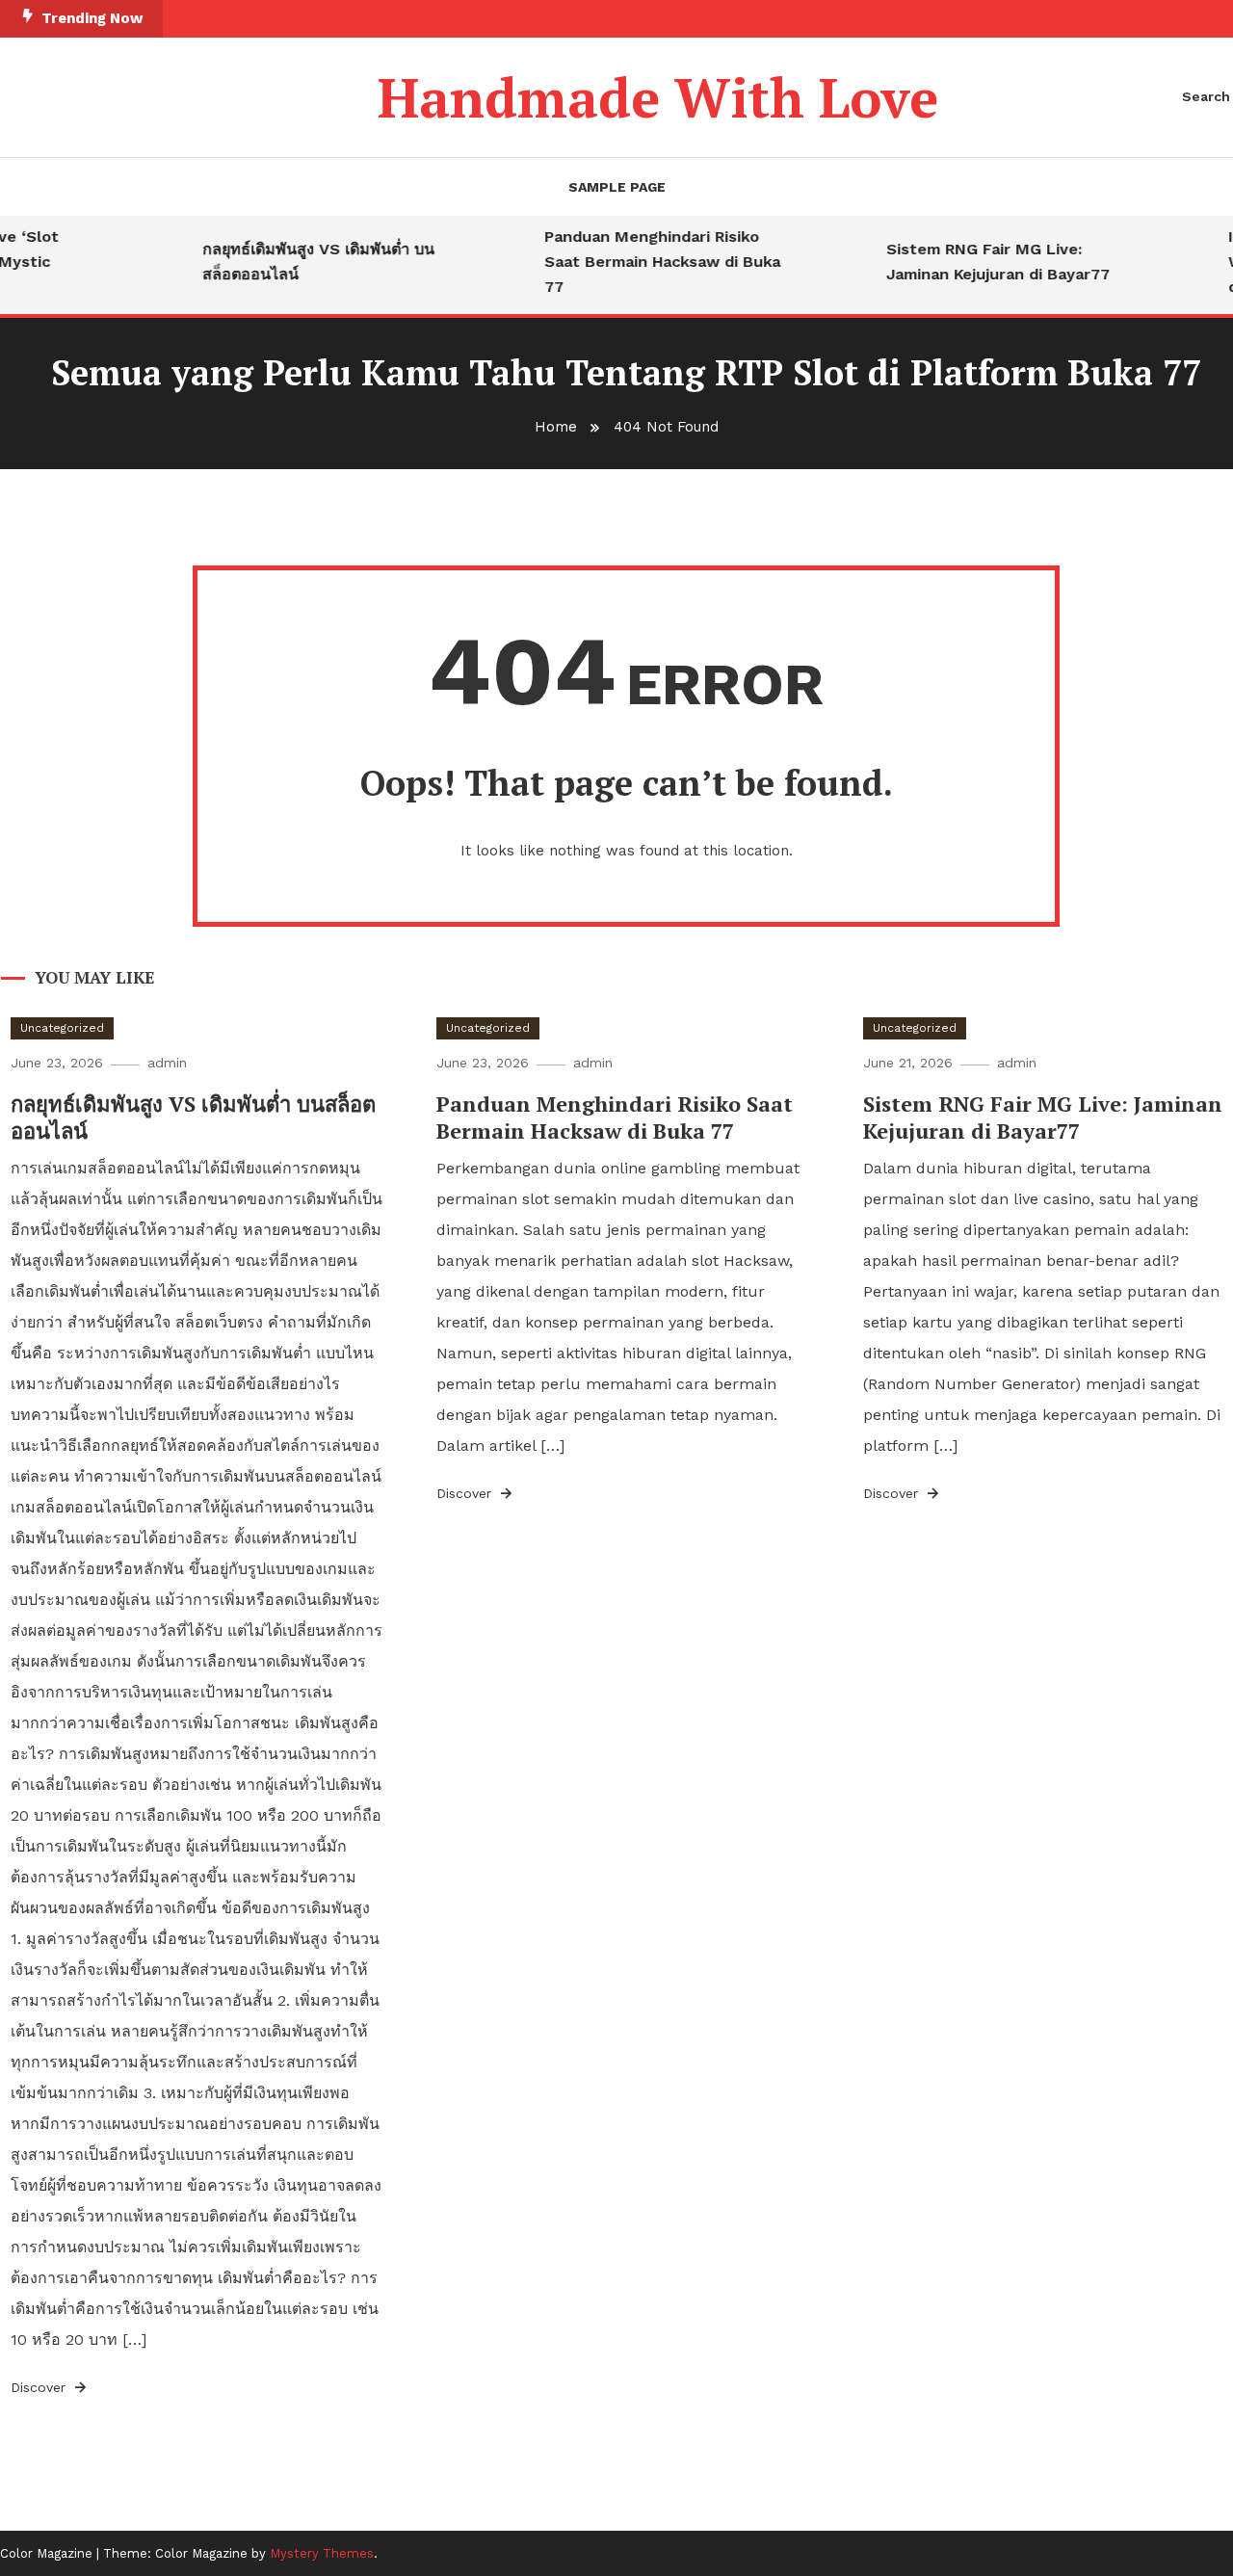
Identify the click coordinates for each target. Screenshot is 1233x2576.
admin (167, 1063)
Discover (40, 2387)
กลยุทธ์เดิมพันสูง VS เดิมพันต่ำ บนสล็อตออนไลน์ (301, 262)
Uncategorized (62, 1028)
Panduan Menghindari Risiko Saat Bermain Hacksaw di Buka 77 (645, 262)
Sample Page (617, 187)
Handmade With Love (658, 97)
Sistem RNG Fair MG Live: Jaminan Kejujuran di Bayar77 (981, 262)
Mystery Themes (322, 2553)
